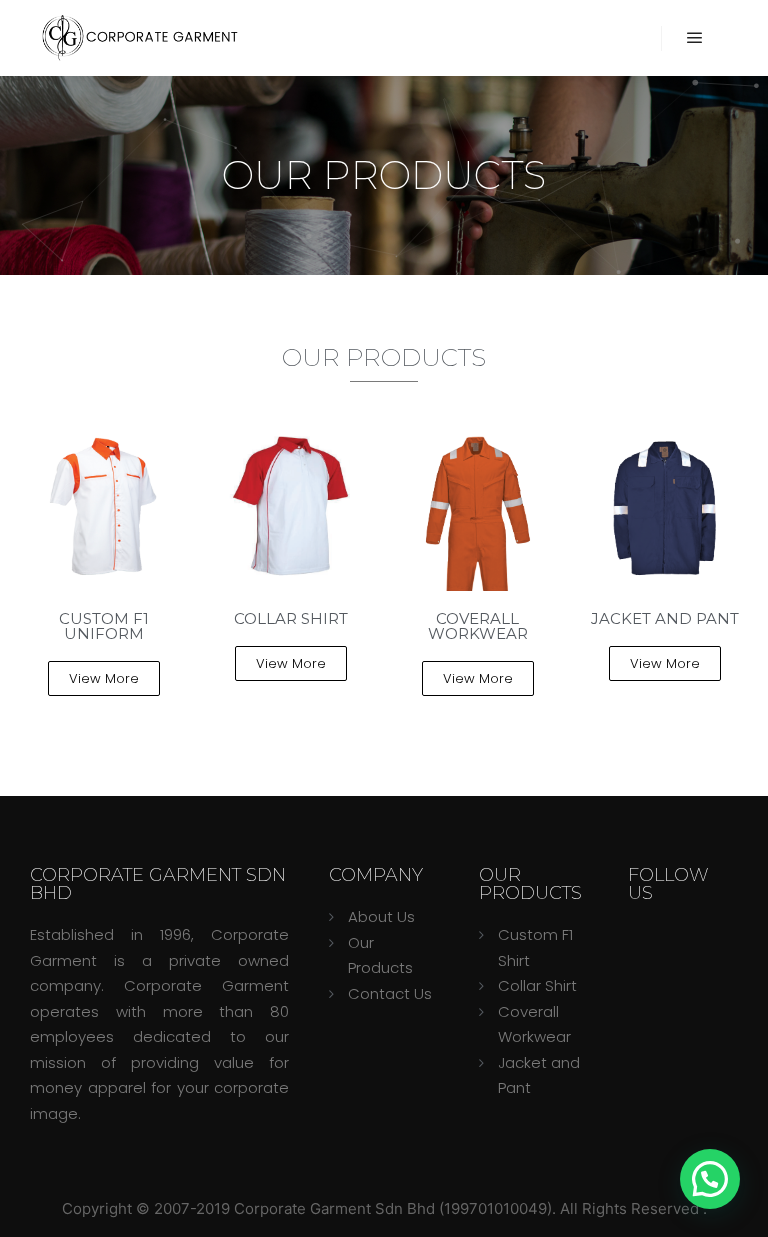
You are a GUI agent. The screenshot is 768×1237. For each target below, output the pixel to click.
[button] (104, 678)
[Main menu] (695, 38)
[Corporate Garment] (140, 38)
